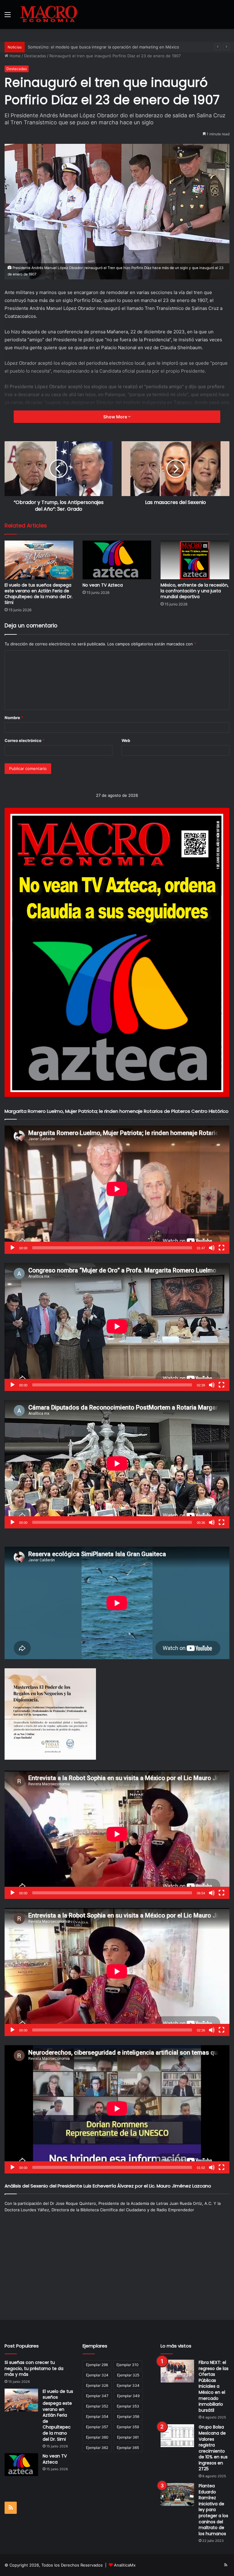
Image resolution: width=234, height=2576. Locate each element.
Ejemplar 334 (128, 2385)
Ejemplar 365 (128, 2448)
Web (126, 740)
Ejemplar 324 (97, 2375)
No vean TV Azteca (103, 585)
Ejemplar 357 (97, 2427)
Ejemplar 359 (128, 2427)
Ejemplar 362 (97, 2448)
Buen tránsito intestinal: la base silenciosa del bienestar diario (87, 47)
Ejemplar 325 (128, 2375)
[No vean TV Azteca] (117, 560)
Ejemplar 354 (97, 2416)
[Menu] (8, 17)
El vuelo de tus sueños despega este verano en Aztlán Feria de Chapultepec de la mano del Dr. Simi (39, 594)
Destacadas (35, 56)
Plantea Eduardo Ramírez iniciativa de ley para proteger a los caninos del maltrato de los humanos (213, 2510)
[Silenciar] (212, 1248)
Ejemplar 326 (97, 2385)
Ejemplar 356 (128, 2416)
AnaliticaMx (125, 2565)
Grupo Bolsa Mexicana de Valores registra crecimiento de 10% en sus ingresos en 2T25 (213, 2448)
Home (14, 56)
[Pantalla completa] (222, 1248)
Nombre (14, 718)
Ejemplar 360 (97, 2437)
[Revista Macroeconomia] (49, 14)
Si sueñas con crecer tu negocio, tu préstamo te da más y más (34, 2368)
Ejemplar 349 (128, 2396)
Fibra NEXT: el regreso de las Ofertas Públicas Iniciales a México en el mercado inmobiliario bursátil (214, 2386)
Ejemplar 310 (128, 2365)
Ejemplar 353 (128, 2406)
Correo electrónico (25, 740)
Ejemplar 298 (97, 2365)
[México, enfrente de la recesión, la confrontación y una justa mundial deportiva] (195, 560)
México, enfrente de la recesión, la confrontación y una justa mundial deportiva (195, 591)
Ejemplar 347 (97, 2396)
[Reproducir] (12, 1248)
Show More (116, 417)
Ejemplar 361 (128, 2437)
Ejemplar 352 (97, 2406)
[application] (117, 1190)
